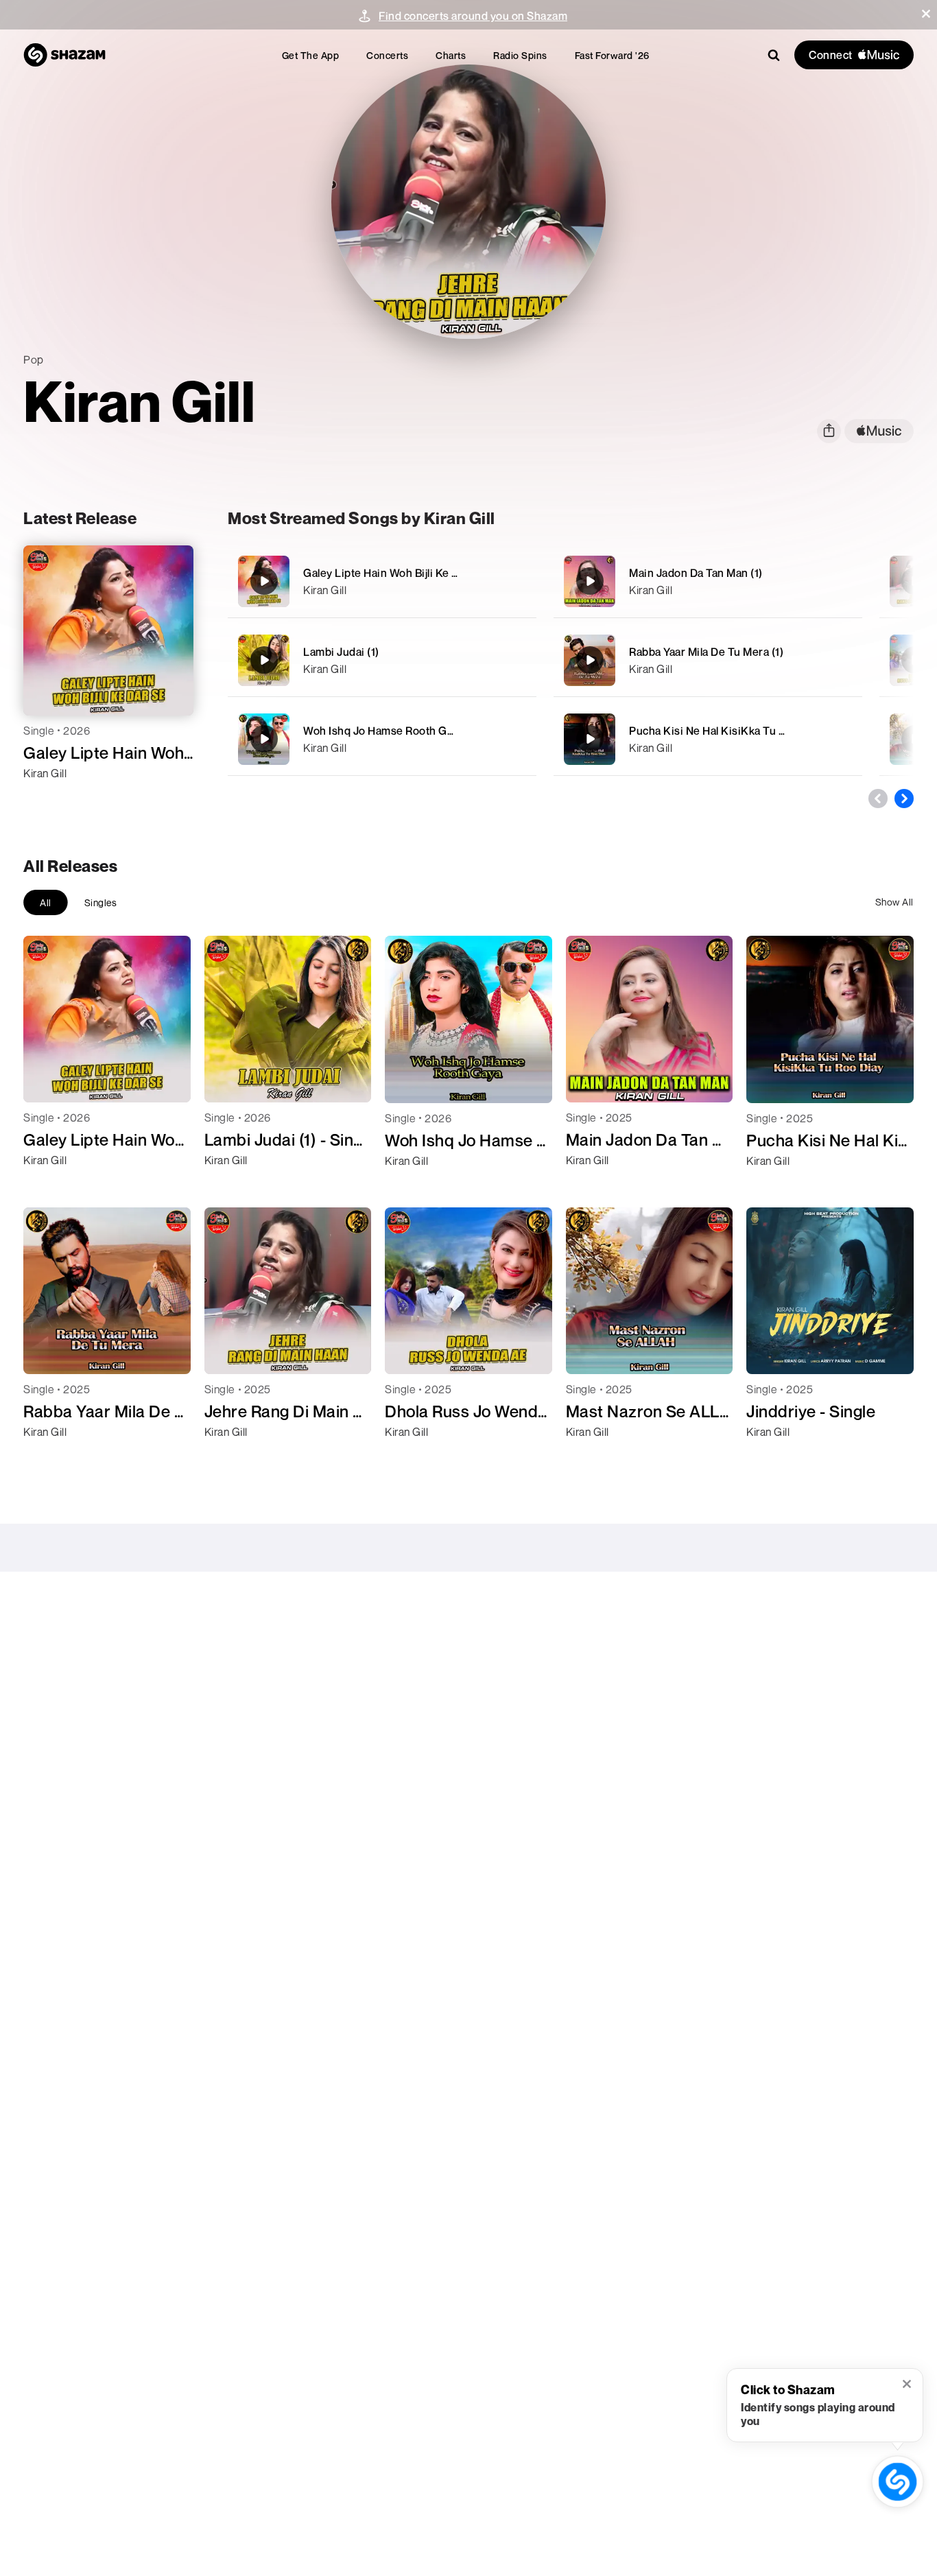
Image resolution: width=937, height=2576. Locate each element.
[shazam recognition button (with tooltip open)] (898, 2482)
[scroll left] (878, 799)
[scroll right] (904, 799)
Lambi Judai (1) (341, 652)
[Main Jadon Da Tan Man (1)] (708, 581)
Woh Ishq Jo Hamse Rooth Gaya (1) (391, 731)
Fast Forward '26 (612, 55)
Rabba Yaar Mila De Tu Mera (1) (706, 652)
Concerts (387, 55)
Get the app (311, 55)
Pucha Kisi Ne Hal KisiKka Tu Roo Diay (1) (734, 731)
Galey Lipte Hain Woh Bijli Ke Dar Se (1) (402, 573)
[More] (518, 581)
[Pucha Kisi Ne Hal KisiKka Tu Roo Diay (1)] (708, 739)
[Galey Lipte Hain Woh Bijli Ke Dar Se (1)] (382, 581)
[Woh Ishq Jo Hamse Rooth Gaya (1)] (382, 739)
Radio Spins (520, 55)
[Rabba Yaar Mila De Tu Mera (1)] (708, 660)
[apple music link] (879, 431)
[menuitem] (311, 55)
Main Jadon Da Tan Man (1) (696, 573)
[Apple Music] (48, 798)
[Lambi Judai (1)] (382, 660)
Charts (451, 55)
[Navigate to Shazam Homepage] (64, 55)
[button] (926, 14)
